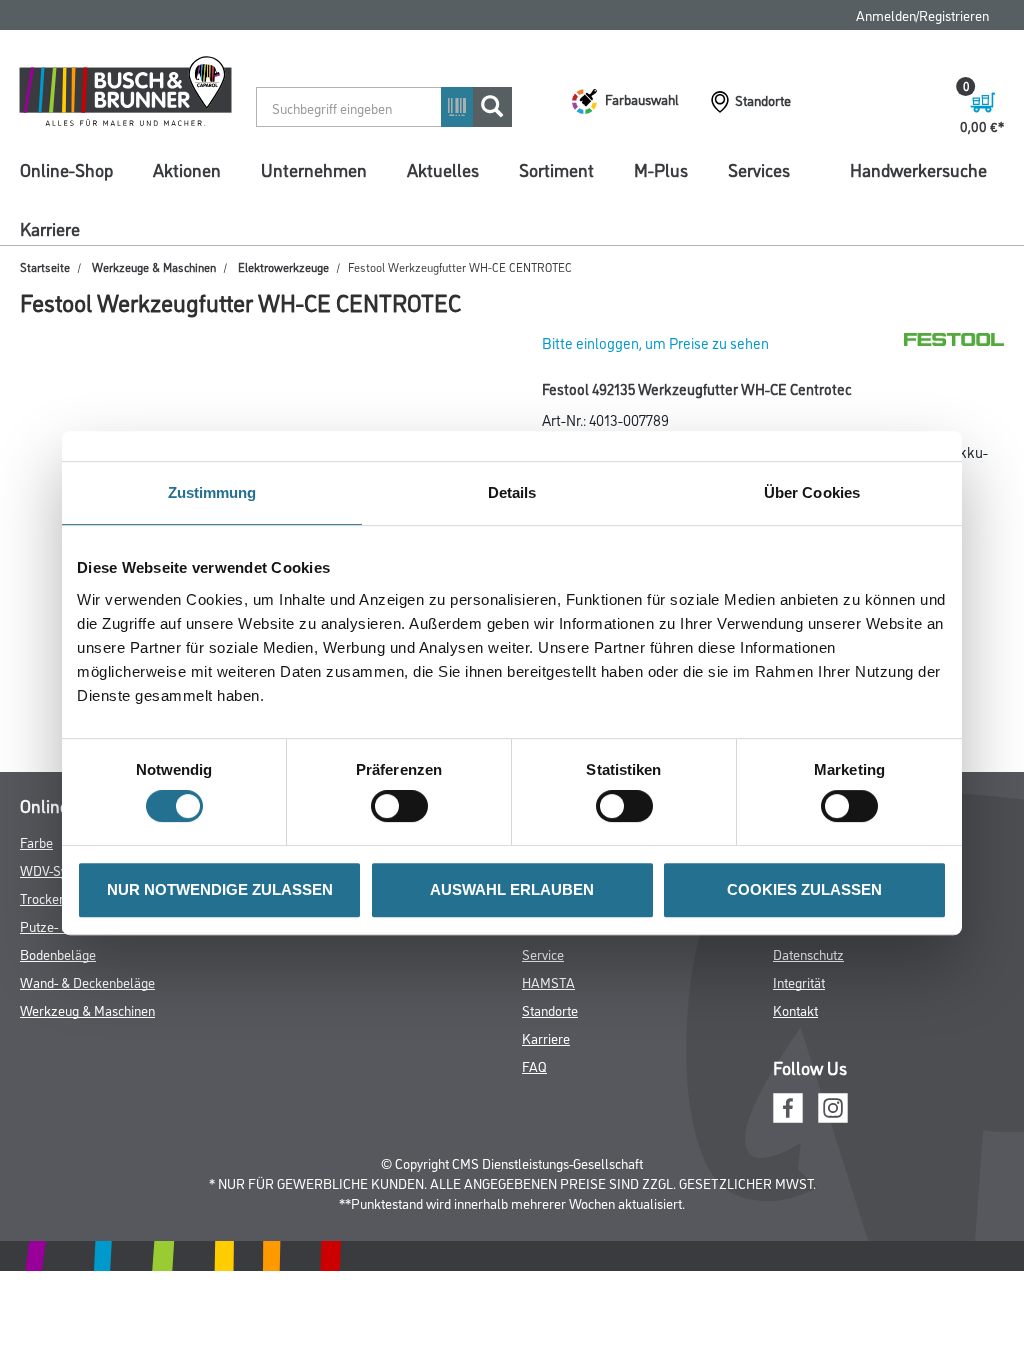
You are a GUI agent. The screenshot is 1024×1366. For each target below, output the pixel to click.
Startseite (45, 266)
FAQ (534, 1065)
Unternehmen (314, 169)
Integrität (799, 981)
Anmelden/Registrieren (922, 14)
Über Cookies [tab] (812, 492)
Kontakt (795, 1009)
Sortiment (556, 169)
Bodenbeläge (58, 953)
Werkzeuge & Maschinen (154, 266)
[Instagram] (833, 1105)
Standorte (550, 1009)
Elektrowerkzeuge (283, 266)
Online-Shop (66, 169)
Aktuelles (443, 169)
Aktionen (187, 169)
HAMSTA (548, 981)
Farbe (36, 841)
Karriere (50, 228)
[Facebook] (788, 1105)
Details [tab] (512, 492)
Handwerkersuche (918, 169)
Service (543, 953)
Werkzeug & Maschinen (87, 1009)
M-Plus (661, 169)
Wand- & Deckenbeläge (87, 981)
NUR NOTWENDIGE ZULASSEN (220, 889)
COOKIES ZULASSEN (804, 889)
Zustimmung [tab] (212, 492)
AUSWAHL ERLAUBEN (512, 889)
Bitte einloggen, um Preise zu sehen (655, 342)
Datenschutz (808, 953)
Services (759, 169)
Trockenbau (53, 897)
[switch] (404, 806)
